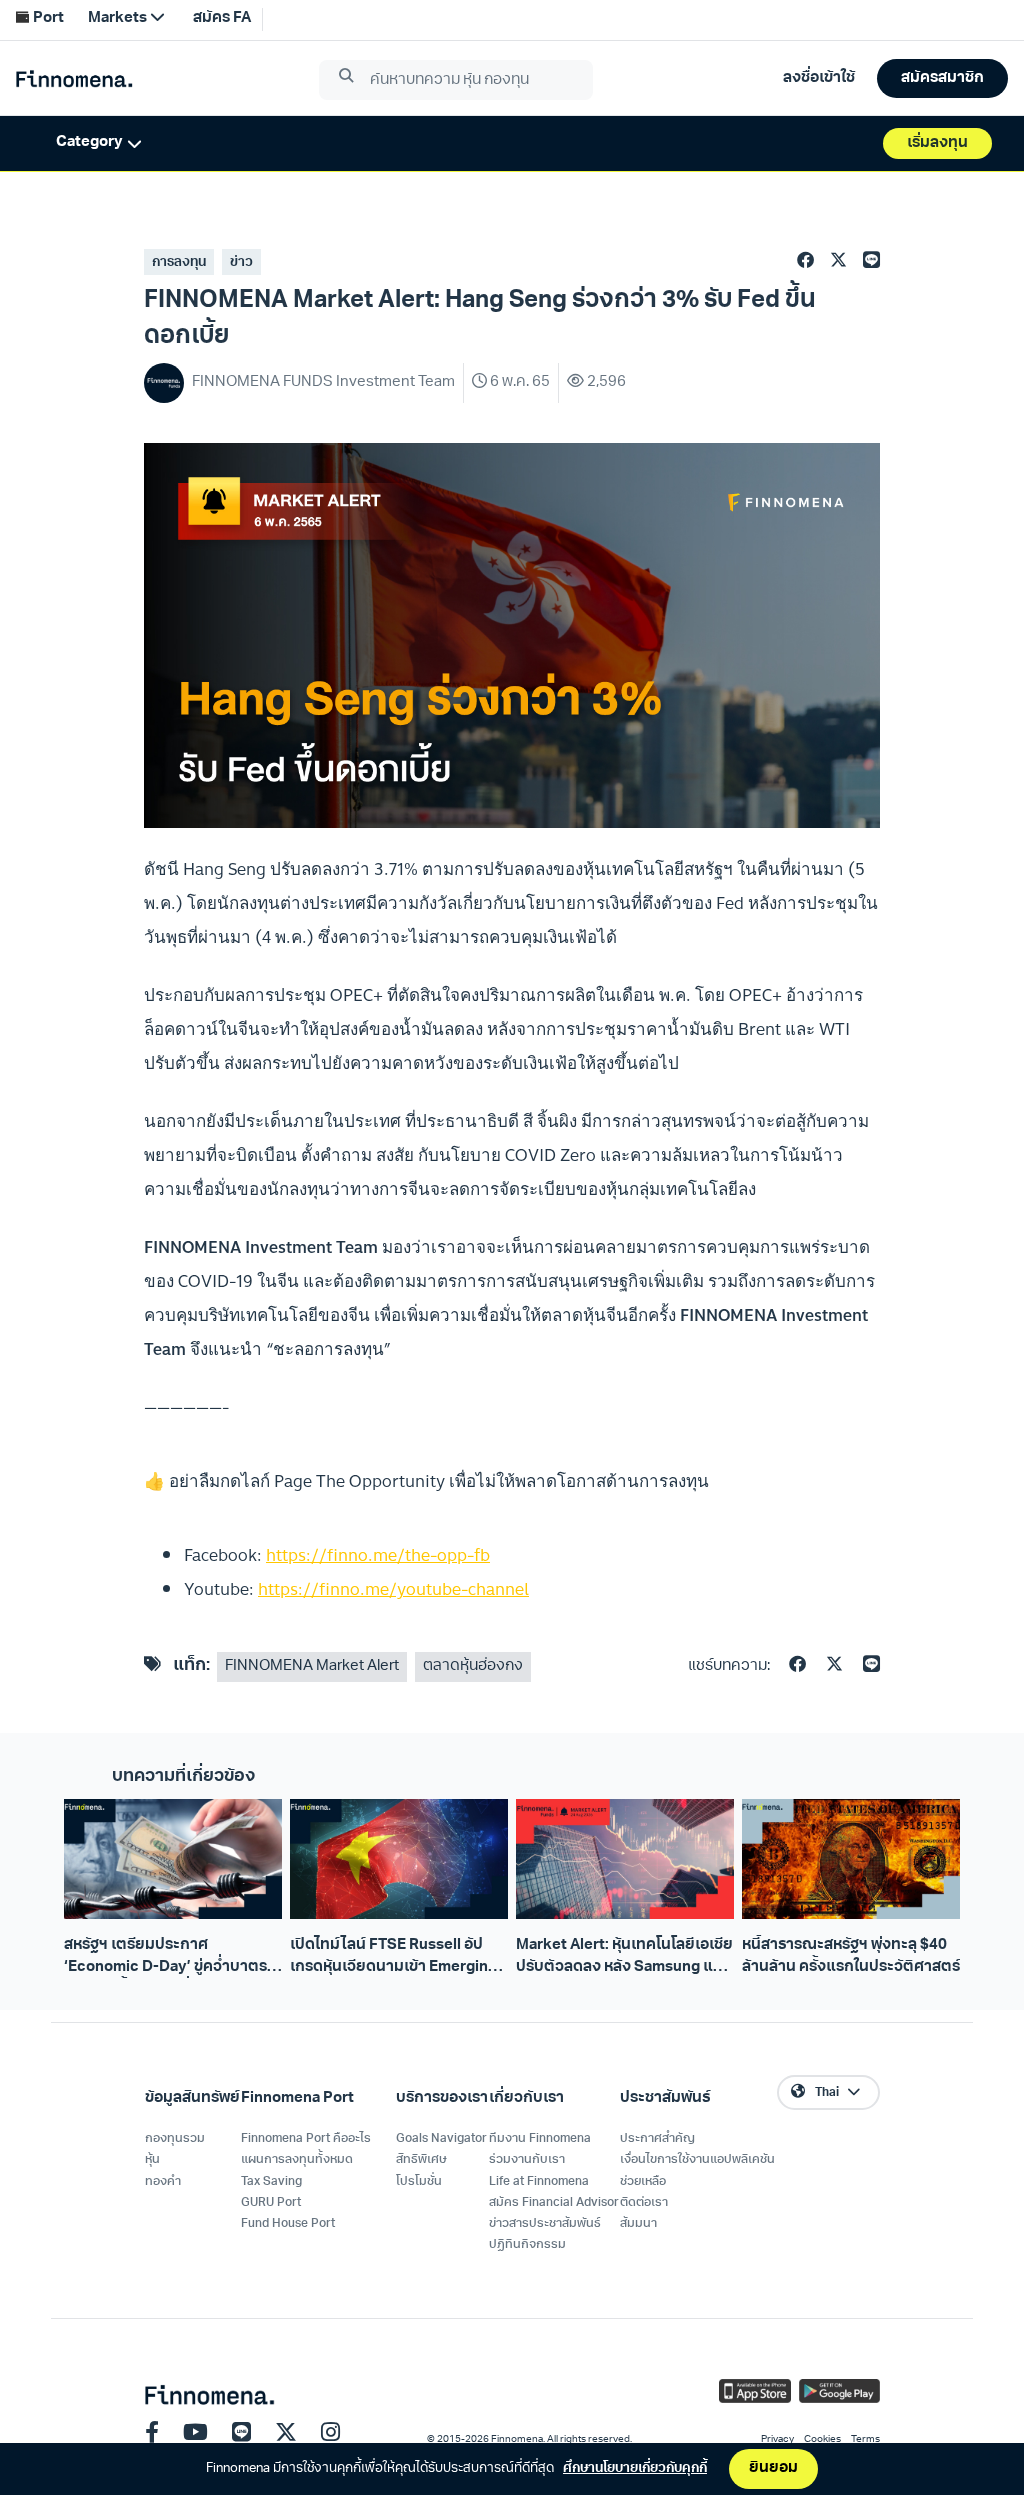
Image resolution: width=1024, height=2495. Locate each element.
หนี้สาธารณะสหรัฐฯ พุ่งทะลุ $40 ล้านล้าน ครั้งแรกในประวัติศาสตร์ (851, 1956)
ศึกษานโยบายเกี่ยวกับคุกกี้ (635, 2468)
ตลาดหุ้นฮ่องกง (473, 1666)
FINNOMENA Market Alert (312, 1666)
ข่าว (241, 262)
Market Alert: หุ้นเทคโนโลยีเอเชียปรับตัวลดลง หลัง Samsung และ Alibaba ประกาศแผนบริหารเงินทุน (624, 1958)
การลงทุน (179, 262)
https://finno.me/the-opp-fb (378, 1554)
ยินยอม (773, 2468)
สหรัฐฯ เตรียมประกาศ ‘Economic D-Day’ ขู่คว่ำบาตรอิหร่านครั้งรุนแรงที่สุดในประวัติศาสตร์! (165, 1958)
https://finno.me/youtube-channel (393, 1588)
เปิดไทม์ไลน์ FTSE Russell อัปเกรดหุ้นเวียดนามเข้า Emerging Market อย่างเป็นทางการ (393, 1958)
